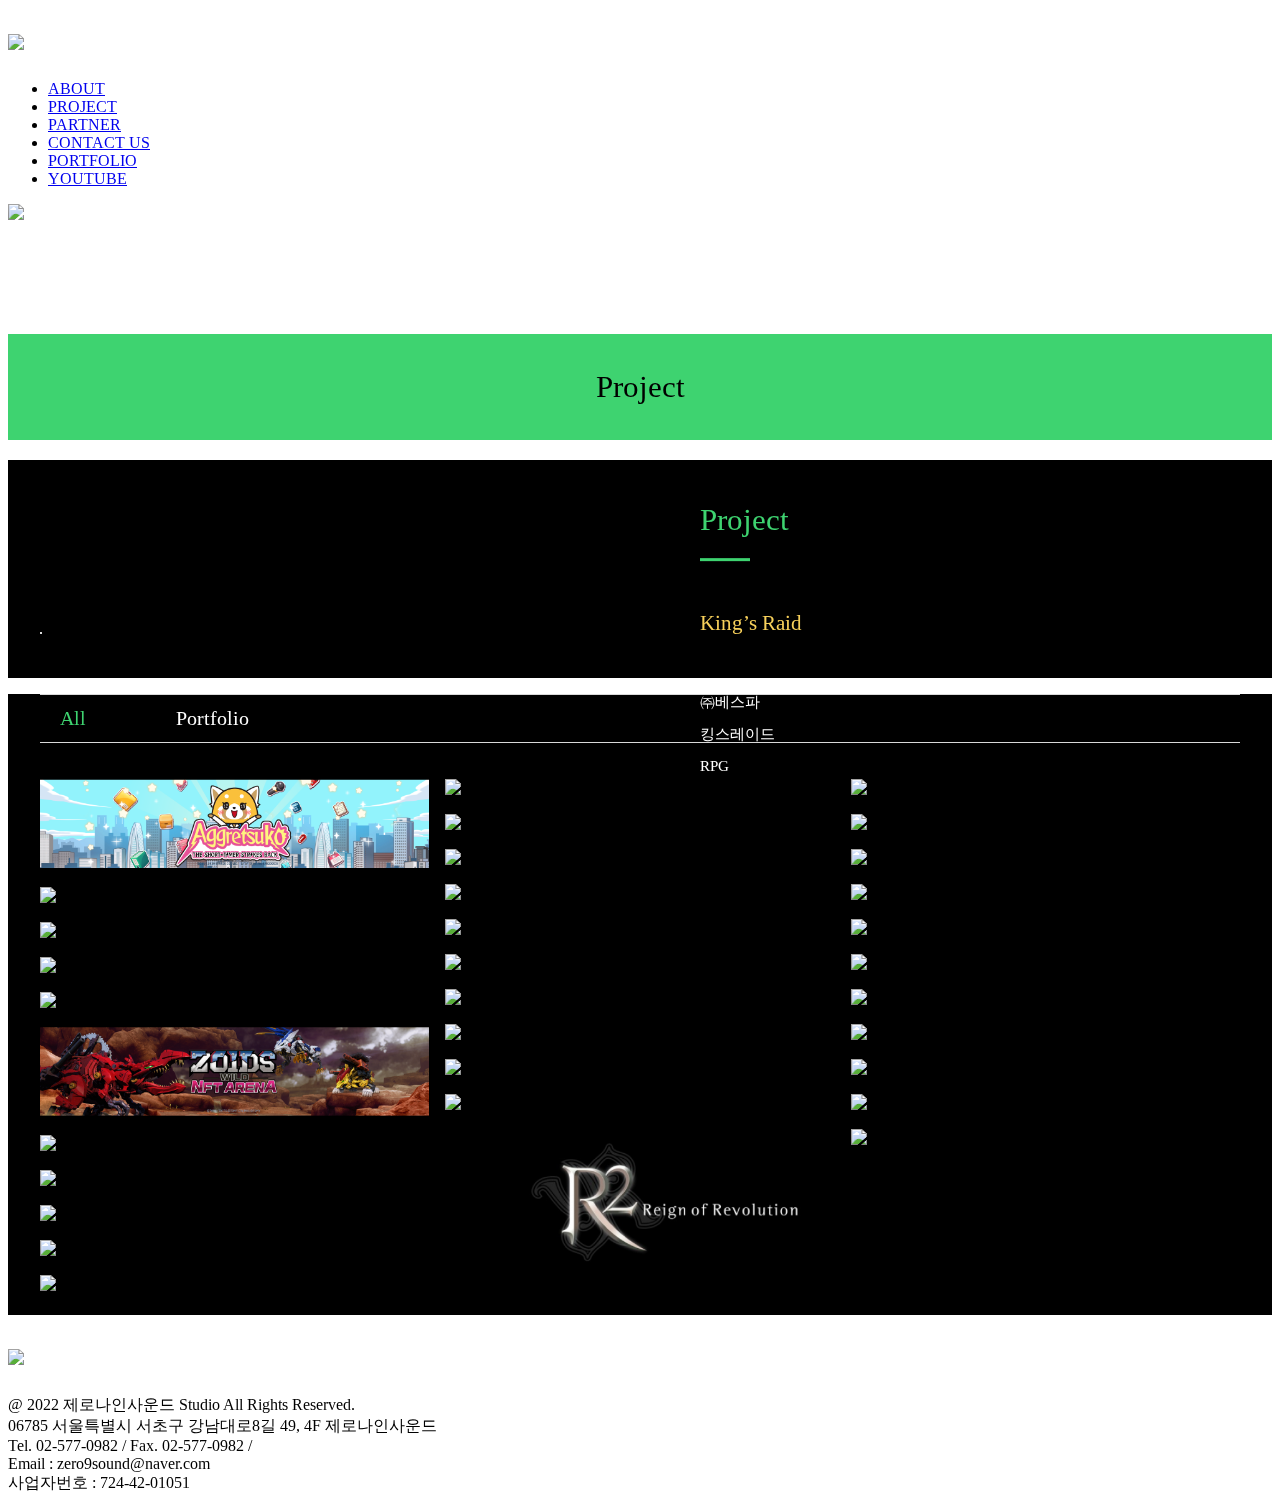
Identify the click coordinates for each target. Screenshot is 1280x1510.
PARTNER (84, 124)
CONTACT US (99, 142)
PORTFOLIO (92, 160)
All (73, 718)
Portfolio (212, 718)
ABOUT (76, 88)
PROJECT (82, 106)
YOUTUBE (87, 178)
